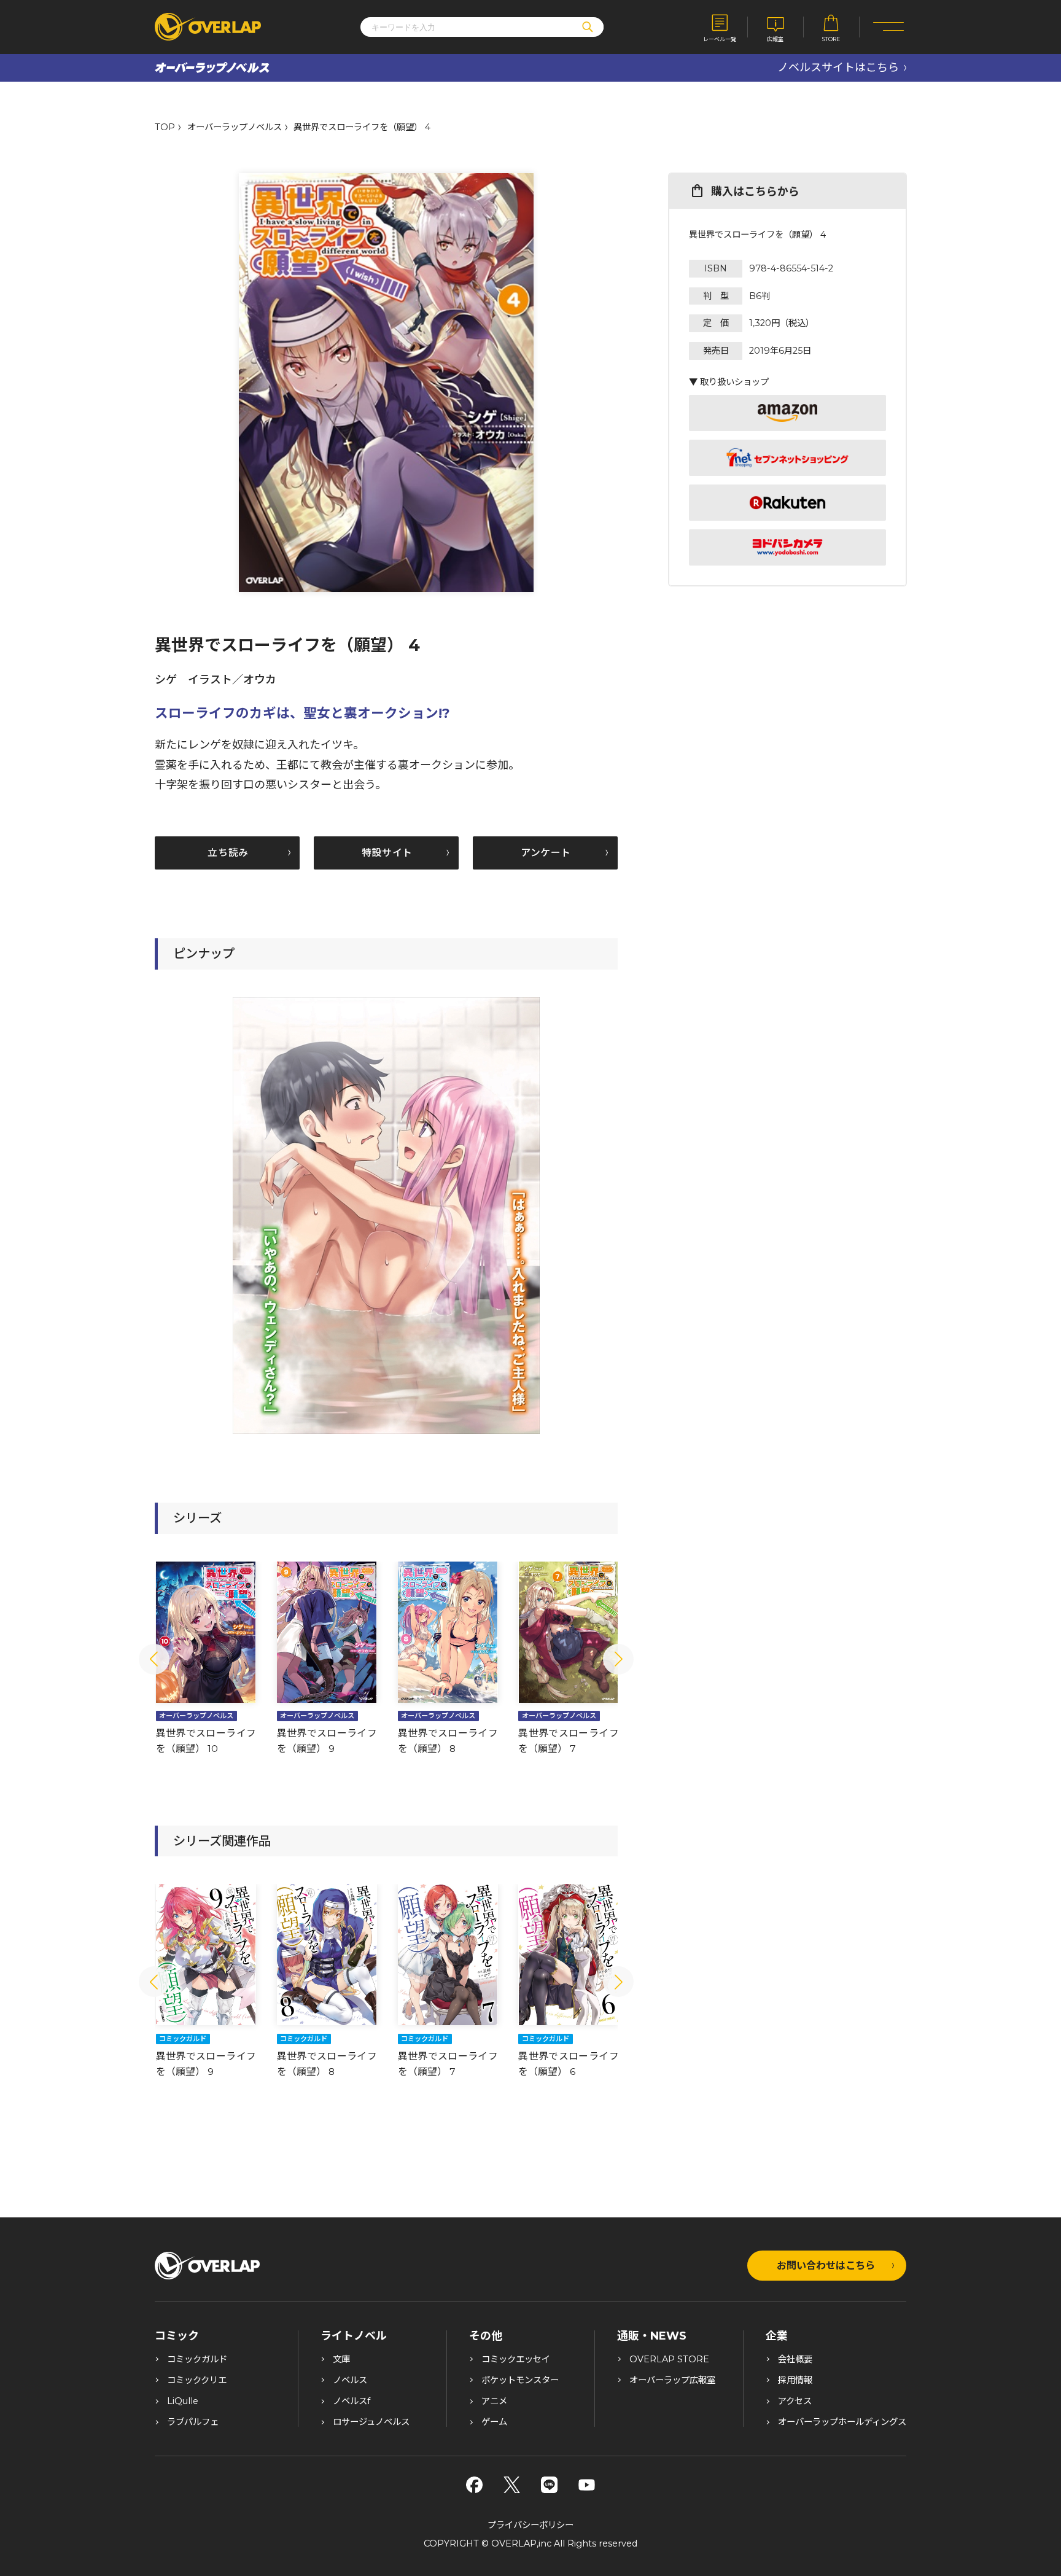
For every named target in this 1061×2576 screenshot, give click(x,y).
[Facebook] (474, 2485)
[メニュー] (889, 27)
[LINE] (549, 2485)
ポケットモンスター (520, 2380)
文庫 (341, 2359)
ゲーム (494, 2422)
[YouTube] (587, 2485)
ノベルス (350, 2380)
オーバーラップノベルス (235, 127)
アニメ (494, 2401)
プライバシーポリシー (530, 2525)
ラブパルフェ (193, 2422)
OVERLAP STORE (669, 2359)
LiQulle (183, 2401)
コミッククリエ (197, 2380)
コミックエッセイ (516, 2359)
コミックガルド (197, 2359)
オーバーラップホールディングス (842, 2422)
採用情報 (795, 2380)
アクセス (795, 2401)
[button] (154, 1659)
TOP (165, 127)
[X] (512, 2485)
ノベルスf (352, 2401)
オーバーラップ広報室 (672, 2380)
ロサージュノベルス (371, 2422)
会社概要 (795, 2359)
